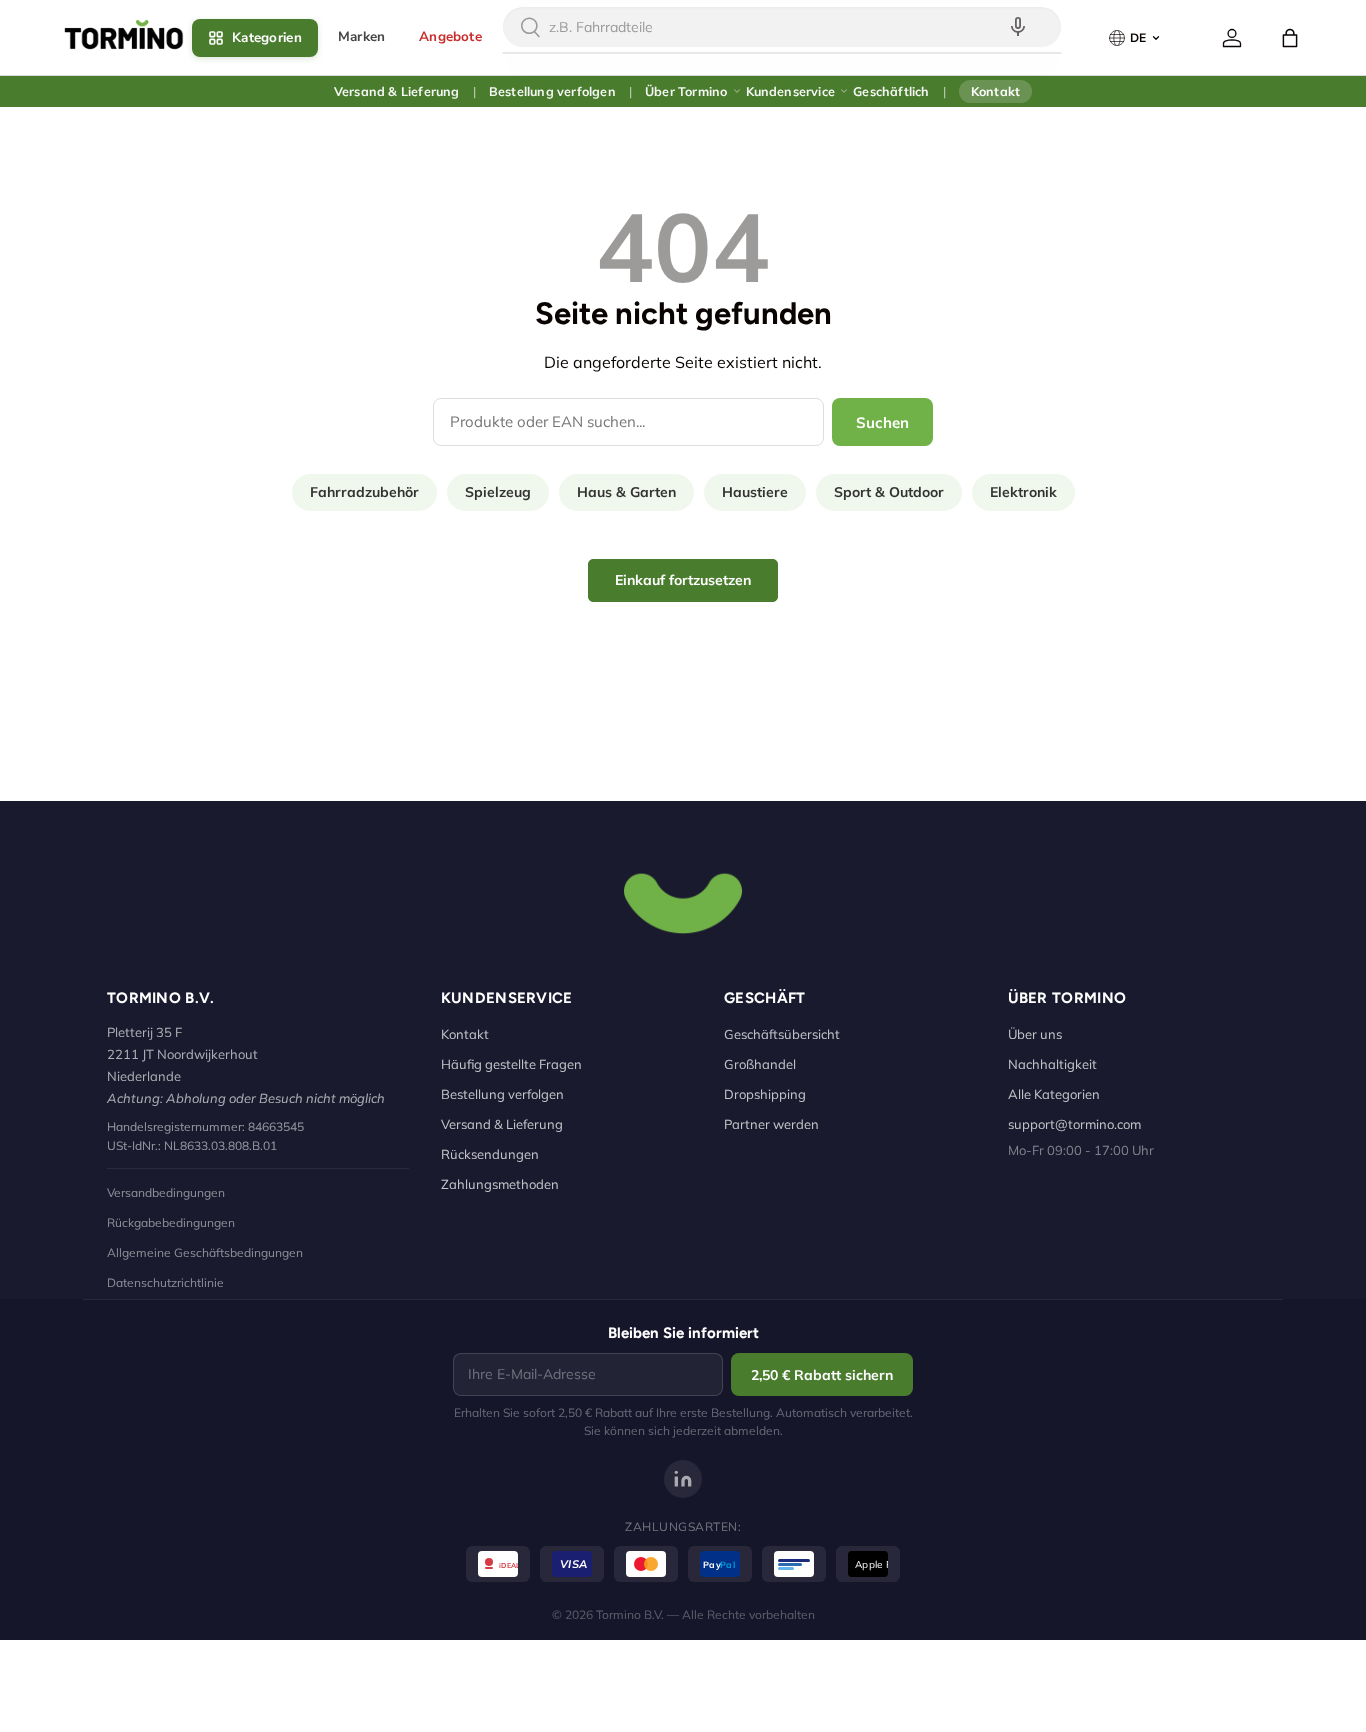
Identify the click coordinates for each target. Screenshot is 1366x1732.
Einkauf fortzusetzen (683, 580)
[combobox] (782, 27)
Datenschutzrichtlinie (165, 1282)
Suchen (882, 422)
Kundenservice (791, 91)
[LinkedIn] (683, 1479)
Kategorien (267, 37)
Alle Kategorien (1054, 1094)
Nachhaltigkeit (1052, 1064)
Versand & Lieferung (397, 91)
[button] (1290, 38)
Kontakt (995, 91)
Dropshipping (765, 1094)
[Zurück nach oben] (683, 901)
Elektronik (1023, 492)
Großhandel (760, 1064)
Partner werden (771, 1124)
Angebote (450, 36)
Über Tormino (686, 91)
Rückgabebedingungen (171, 1222)
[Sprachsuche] (1018, 27)
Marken (361, 36)
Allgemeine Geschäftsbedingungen (205, 1252)
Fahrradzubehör (364, 492)
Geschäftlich (891, 91)
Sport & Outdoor (889, 492)
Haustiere (755, 492)
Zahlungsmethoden (500, 1184)
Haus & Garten (626, 492)
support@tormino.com (1074, 1124)
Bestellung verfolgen (552, 91)
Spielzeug (498, 492)
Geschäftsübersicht (782, 1034)
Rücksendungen (490, 1154)
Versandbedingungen (166, 1192)
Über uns (1035, 1034)
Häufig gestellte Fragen (511, 1064)
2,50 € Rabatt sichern (822, 1375)
